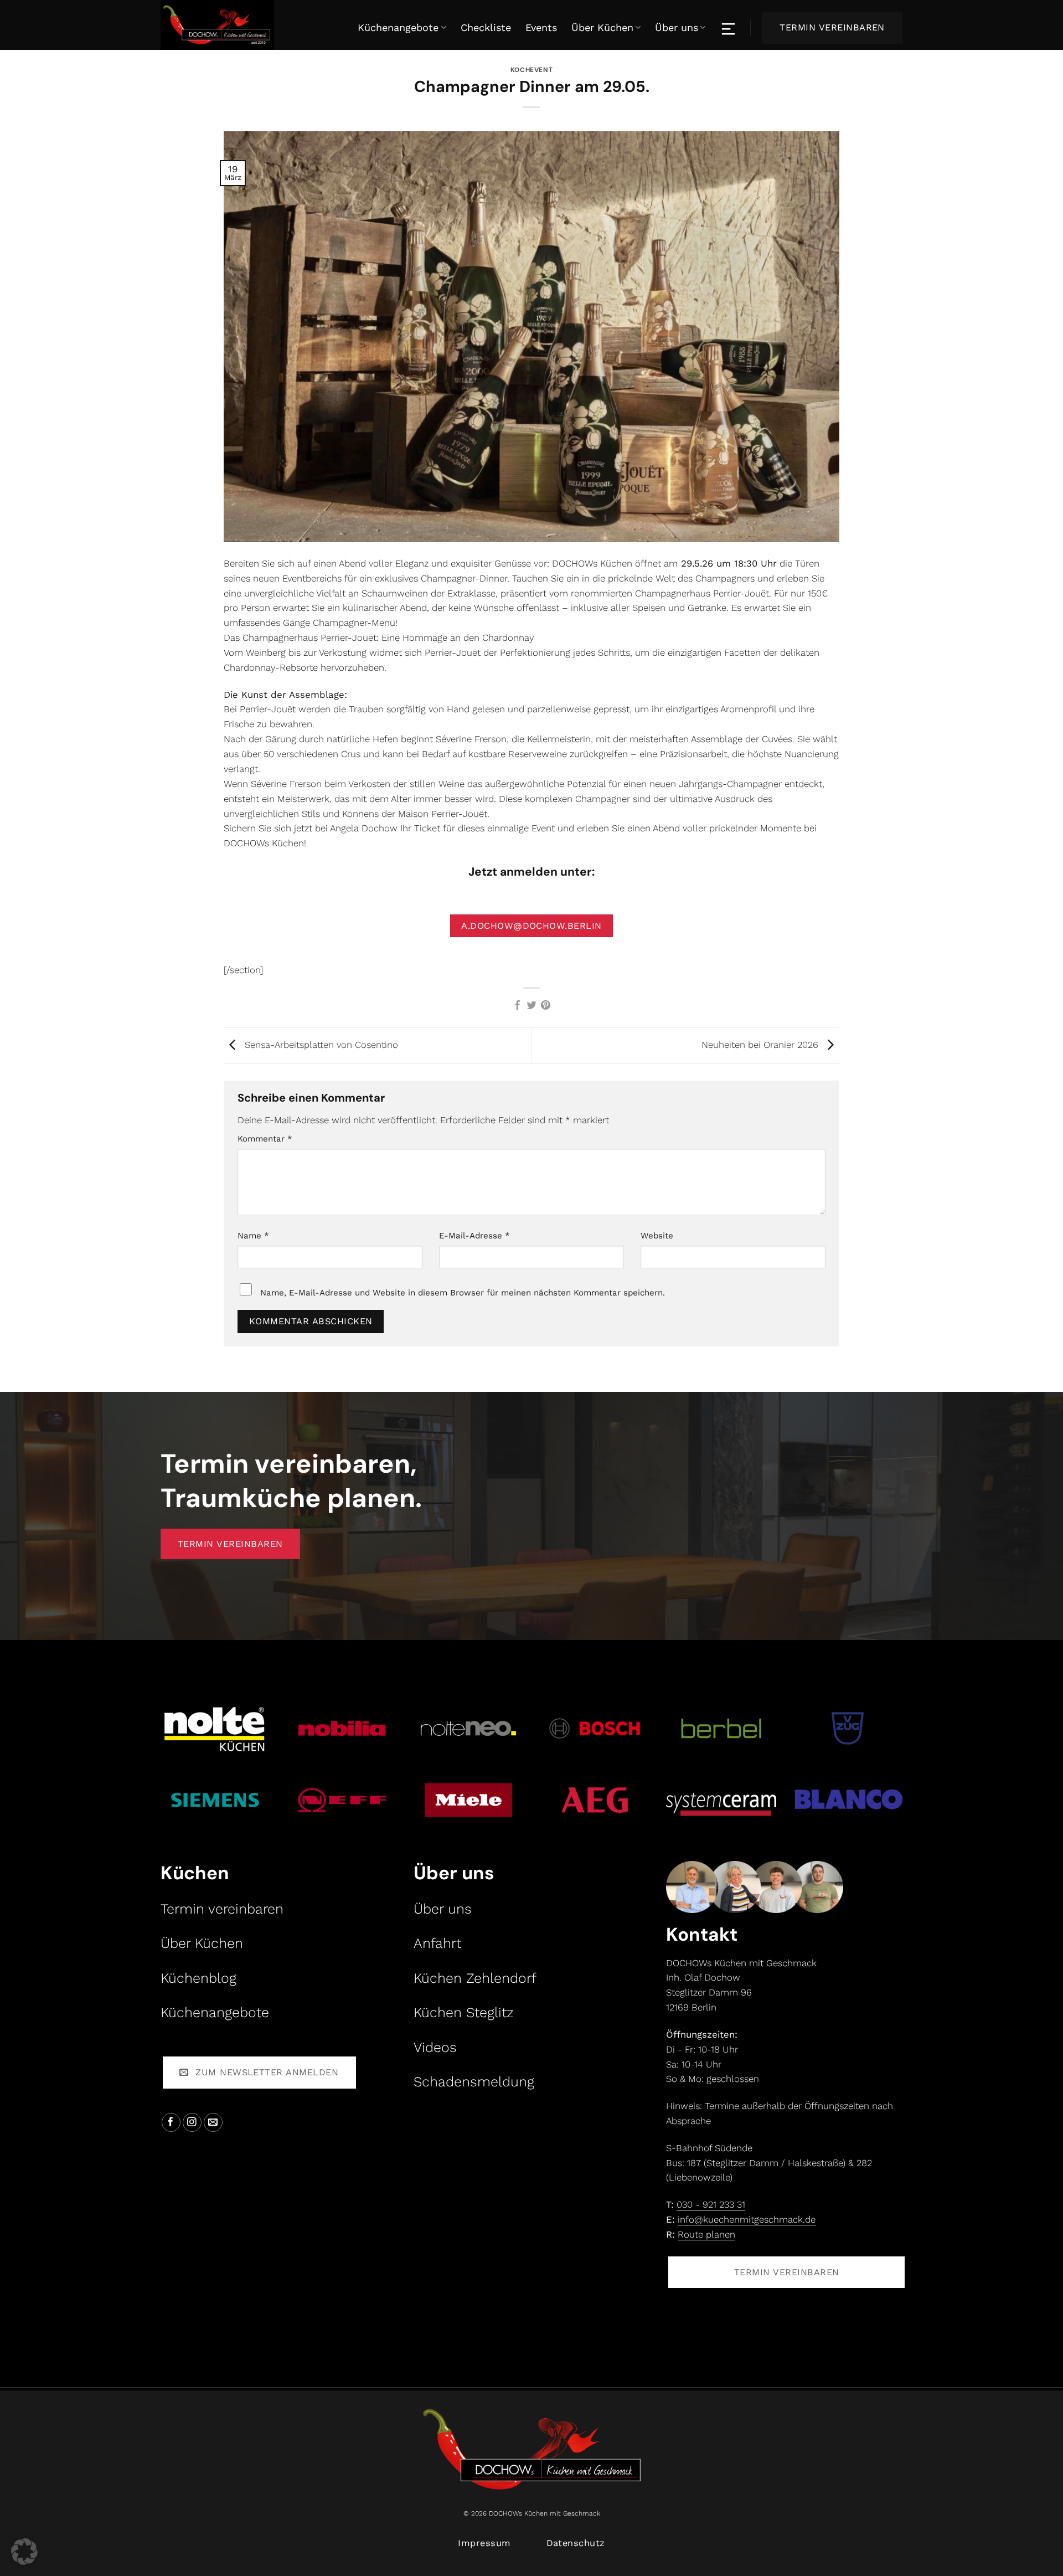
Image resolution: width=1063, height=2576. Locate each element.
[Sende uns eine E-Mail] (213, 2123)
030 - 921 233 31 (711, 2204)
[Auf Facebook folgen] (171, 2123)
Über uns (677, 27)
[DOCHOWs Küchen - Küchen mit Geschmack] (238, 25)
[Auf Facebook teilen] (517, 1006)
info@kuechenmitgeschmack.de (747, 2219)
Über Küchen (602, 27)
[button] (24, 2552)
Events (541, 27)
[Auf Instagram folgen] (192, 2123)
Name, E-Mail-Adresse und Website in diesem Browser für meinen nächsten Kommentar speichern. (463, 1293)
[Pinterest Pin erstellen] (546, 1006)
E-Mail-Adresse (474, 1236)
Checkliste (486, 27)
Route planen (706, 2234)
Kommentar (265, 1139)
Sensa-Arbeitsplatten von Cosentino (320, 1045)
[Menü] (729, 28)
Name (253, 1236)
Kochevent (531, 70)
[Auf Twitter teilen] (531, 1006)
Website (657, 1236)
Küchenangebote (398, 27)
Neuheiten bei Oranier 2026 (761, 1045)
